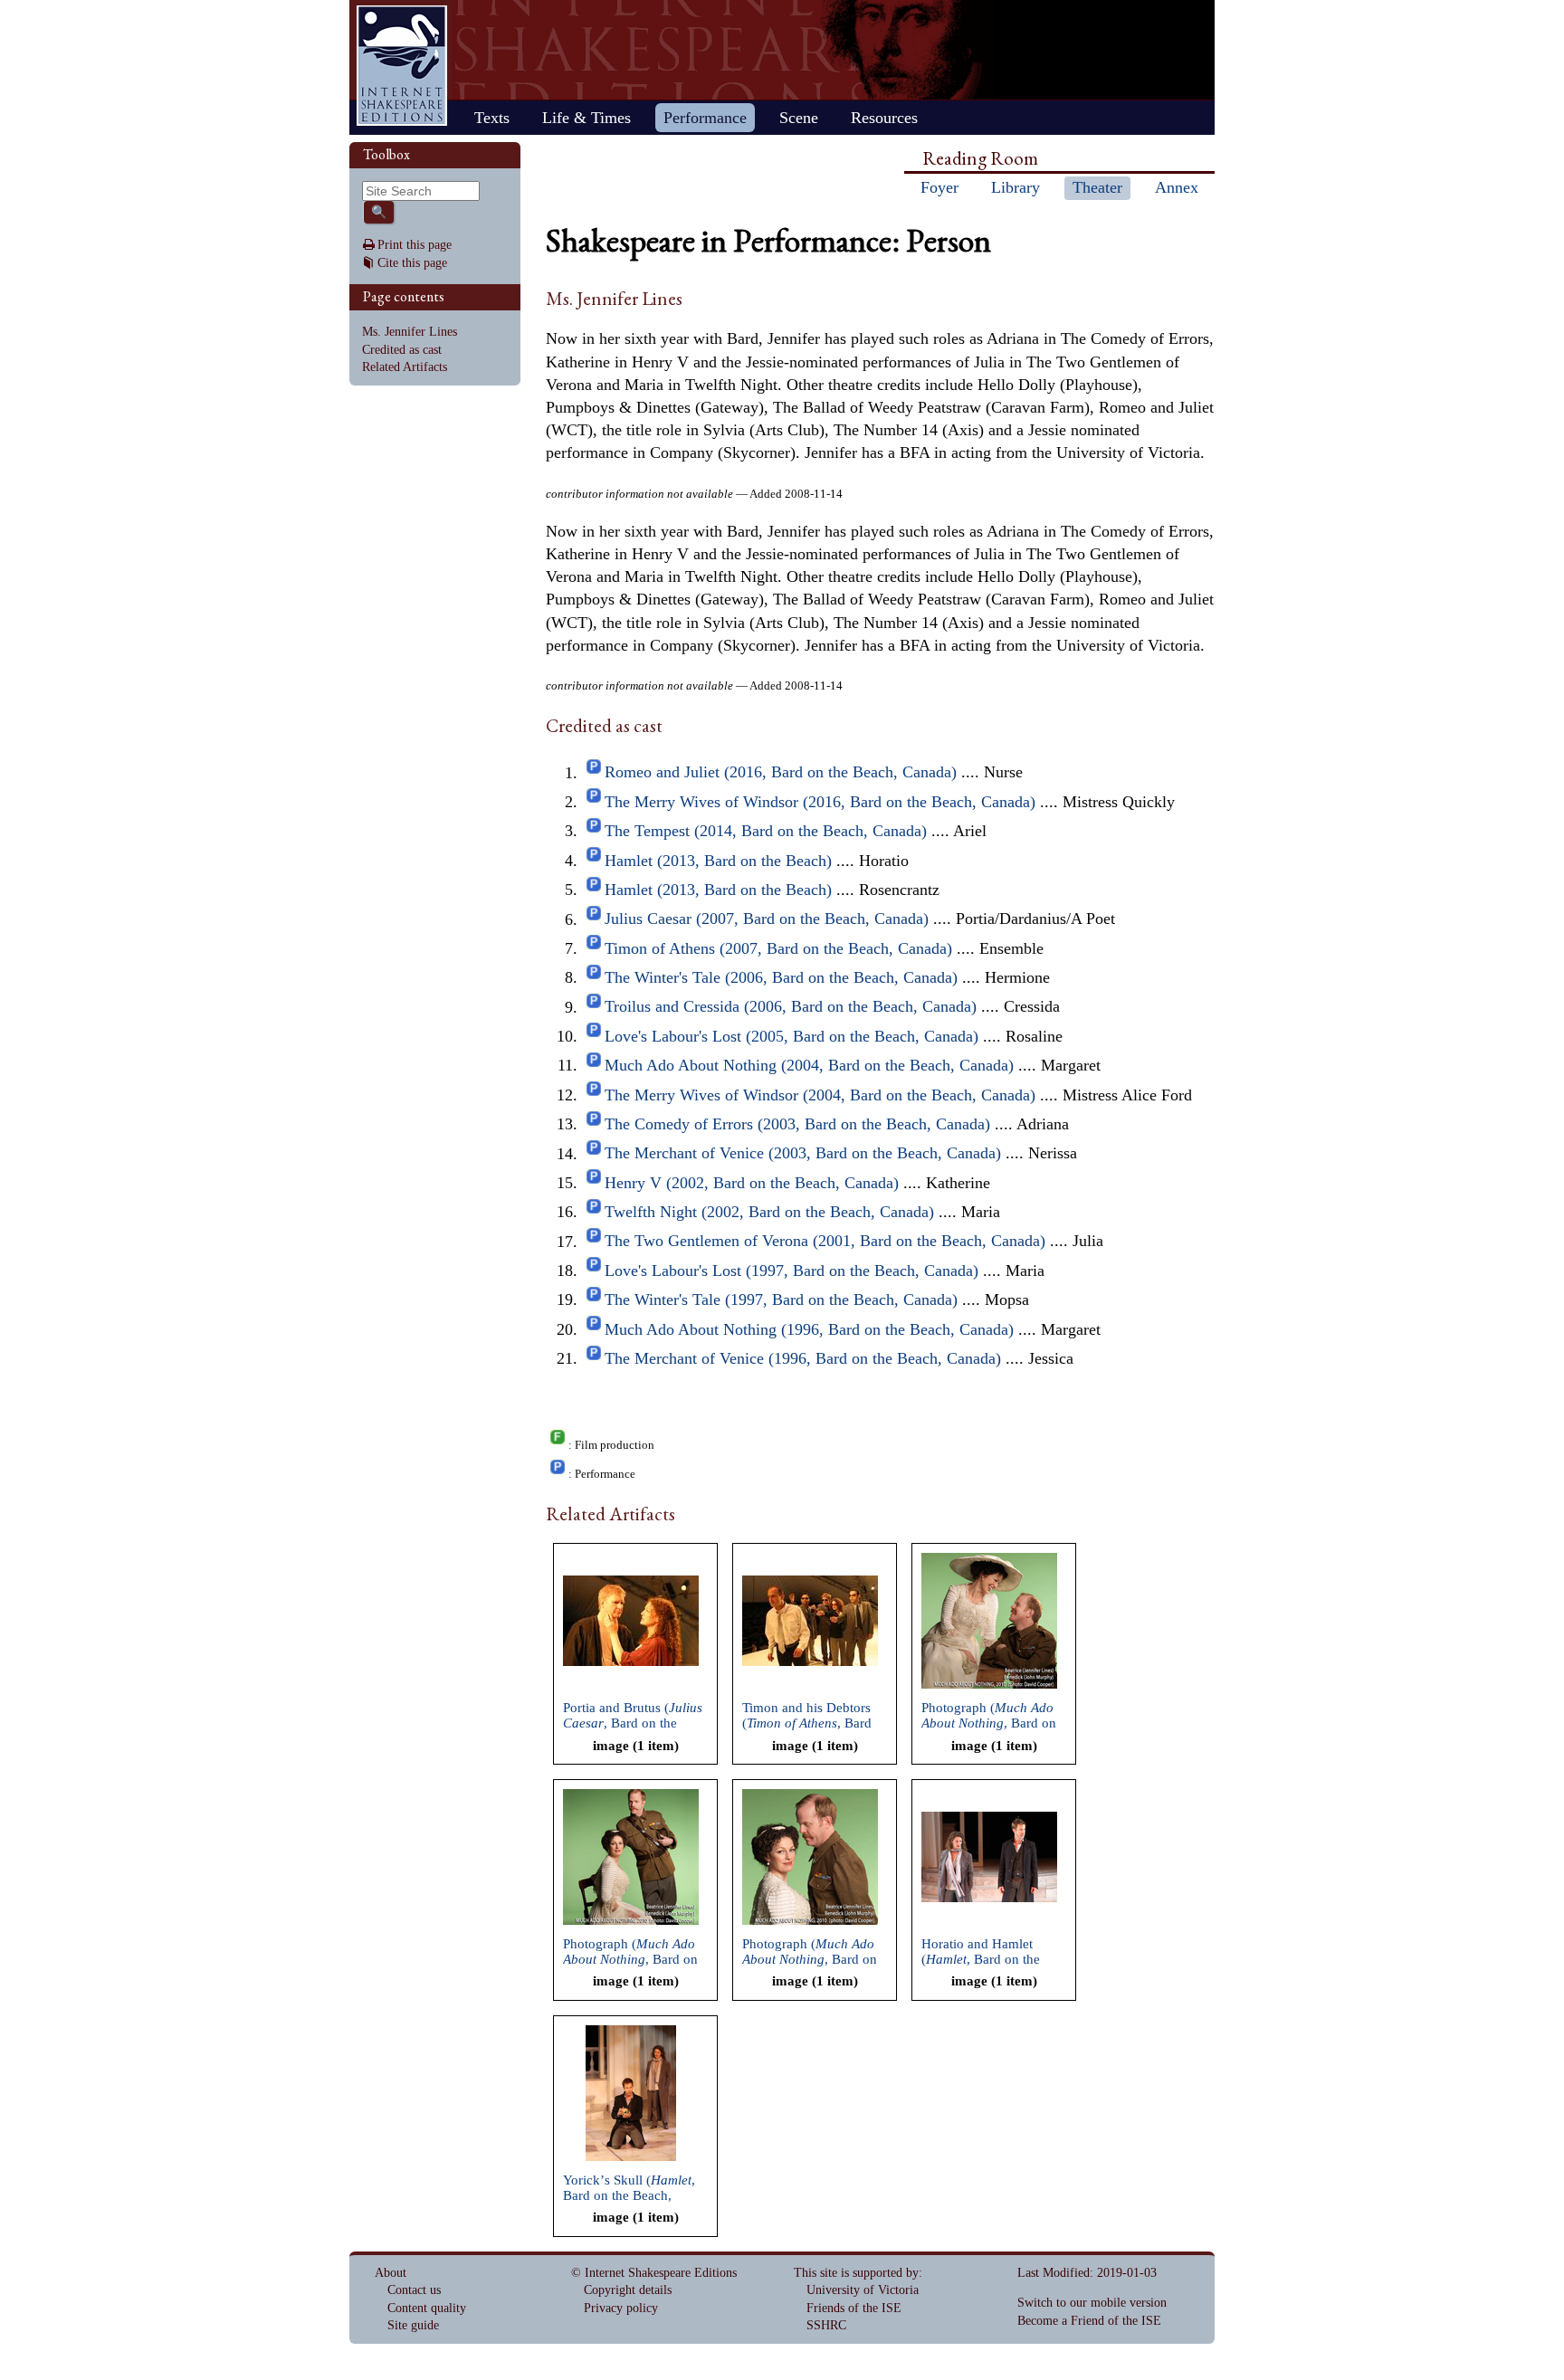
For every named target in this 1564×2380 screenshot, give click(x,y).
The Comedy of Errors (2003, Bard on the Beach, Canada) (797, 1124)
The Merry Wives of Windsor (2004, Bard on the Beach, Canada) (820, 1095)
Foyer (939, 187)
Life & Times (586, 118)
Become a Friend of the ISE (1089, 2321)
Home (402, 66)
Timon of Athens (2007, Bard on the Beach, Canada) (778, 948)
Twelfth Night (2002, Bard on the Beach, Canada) (769, 1212)
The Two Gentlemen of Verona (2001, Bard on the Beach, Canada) (825, 1242)
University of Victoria (863, 2290)
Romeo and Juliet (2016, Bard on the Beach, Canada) (781, 773)
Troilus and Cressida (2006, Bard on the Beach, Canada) (791, 1007)
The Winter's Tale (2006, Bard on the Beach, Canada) (781, 977)
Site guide (413, 2325)
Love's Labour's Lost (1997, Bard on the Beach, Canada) (792, 1271)
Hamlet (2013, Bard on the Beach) (718, 861)
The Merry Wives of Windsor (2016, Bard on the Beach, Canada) (820, 802)
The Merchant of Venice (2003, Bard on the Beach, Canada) (803, 1154)
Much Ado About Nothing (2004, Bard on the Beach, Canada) (809, 1065)
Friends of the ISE (854, 2308)
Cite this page (412, 263)
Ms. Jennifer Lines (410, 332)
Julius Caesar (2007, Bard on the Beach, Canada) (767, 919)
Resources (884, 118)
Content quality (427, 2308)
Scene (799, 118)
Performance (705, 118)
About (391, 2273)
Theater (1097, 187)
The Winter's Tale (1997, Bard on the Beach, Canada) (781, 1299)
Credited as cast (402, 350)
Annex (1177, 187)
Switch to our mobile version (1092, 2303)
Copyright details (628, 2290)
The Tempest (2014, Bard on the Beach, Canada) (766, 831)
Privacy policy (621, 2308)
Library (1016, 187)
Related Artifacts (405, 367)
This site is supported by (856, 2273)
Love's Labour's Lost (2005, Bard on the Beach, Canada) (792, 1036)
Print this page (415, 245)
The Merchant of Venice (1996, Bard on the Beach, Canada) (803, 1358)
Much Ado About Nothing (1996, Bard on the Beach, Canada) (809, 1329)
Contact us (414, 2290)
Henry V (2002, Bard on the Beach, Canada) (752, 1183)
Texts (492, 118)
